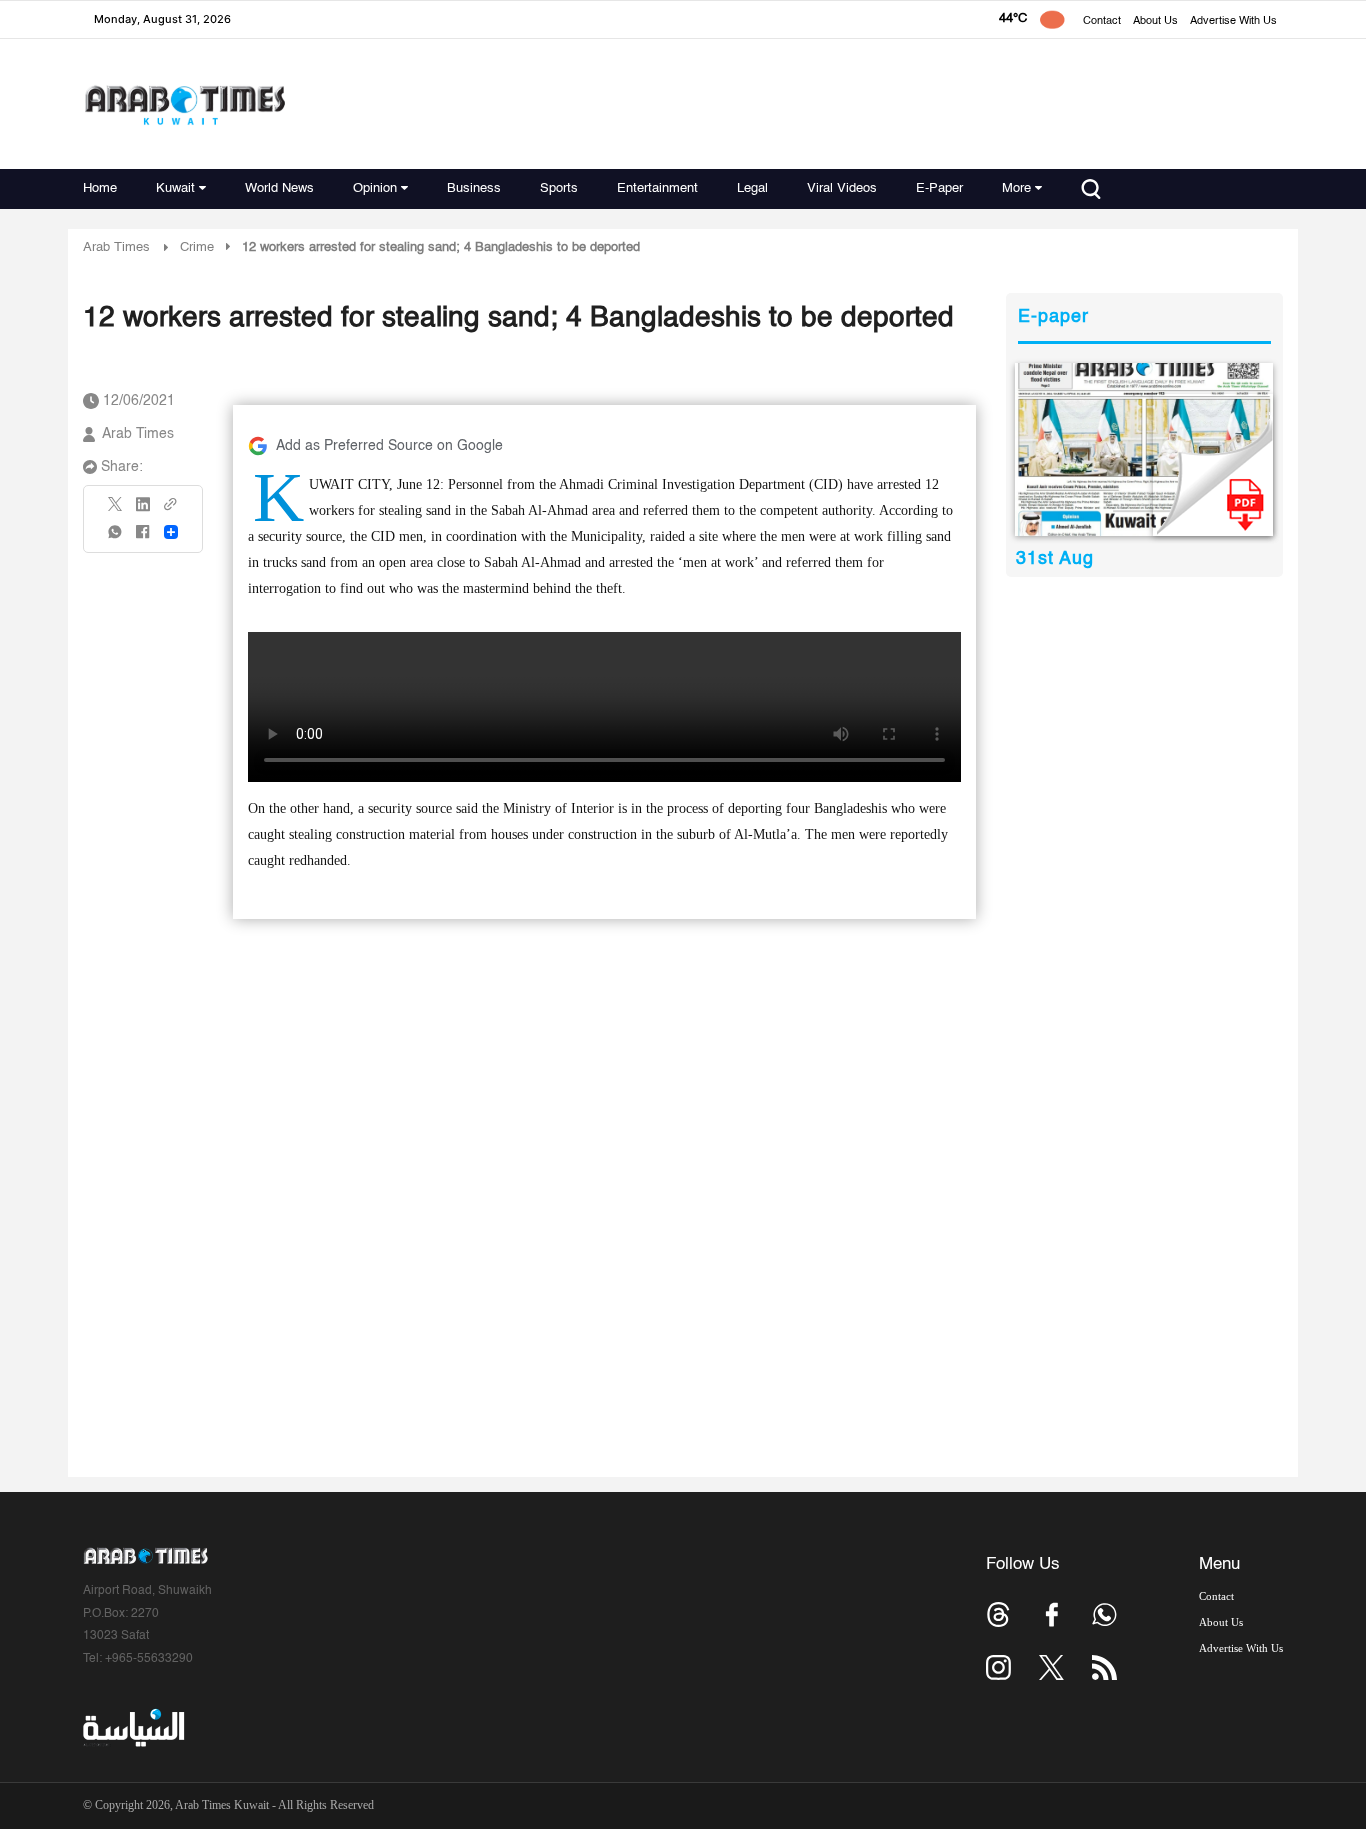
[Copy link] (171, 510)
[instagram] (998, 1667)
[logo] (184, 104)
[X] (116, 510)
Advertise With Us (1233, 21)
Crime (197, 247)
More (1016, 188)
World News (279, 188)
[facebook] (143, 538)
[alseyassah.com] (132, 1728)
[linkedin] (143, 511)
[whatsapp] (116, 538)
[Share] (171, 532)
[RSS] (1104, 1667)
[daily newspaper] (1144, 449)
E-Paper (939, 188)
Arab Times (116, 247)
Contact (1102, 21)
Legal (752, 188)
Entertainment (657, 188)
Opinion (375, 188)
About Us (1155, 21)
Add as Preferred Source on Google (389, 446)
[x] (1051, 1667)
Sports (559, 188)
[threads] (998, 1614)
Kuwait (175, 188)
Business (474, 188)
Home (100, 188)
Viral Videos (842, 188)
